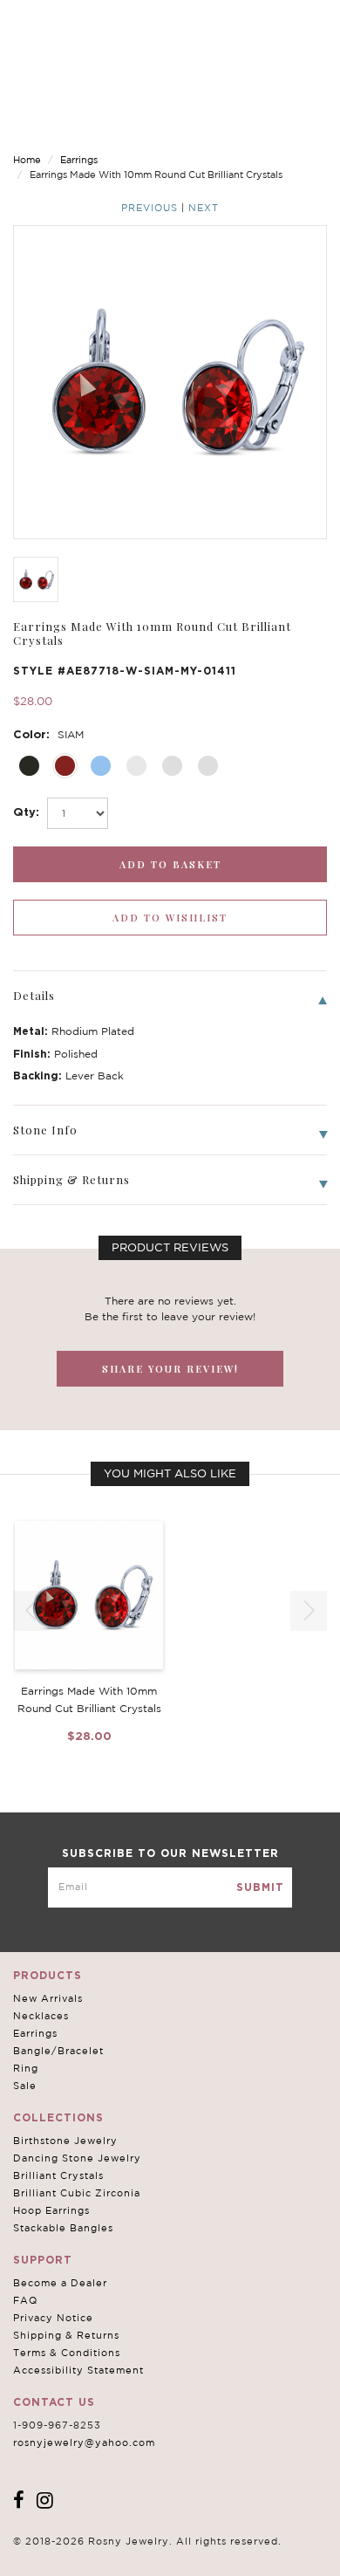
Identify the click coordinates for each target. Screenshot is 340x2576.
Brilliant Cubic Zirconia (77, 2193)
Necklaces (41, 2016)
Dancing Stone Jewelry (77, 2158)
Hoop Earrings (51, 2210)
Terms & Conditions (67, 2353)
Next (204, 208)
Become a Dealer (60, 2283)
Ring (26, 2068)
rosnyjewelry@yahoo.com (84, 2442)
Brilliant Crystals (58, 2175)
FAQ (25, 2300)
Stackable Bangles (63, 2228)
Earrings (79, 160)
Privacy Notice (53, 2318)
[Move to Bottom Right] (150, 2563)
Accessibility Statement (78, 2370)
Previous (150, 208)
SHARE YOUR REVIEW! (170, 1369)
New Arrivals (48, 1998)
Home (27, 160)
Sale (25, 2086)
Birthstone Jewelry (65, 2141)
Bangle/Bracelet (58, 2051)
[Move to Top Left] (141, 2554)
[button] (309, 1611)
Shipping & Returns (66, 2335)
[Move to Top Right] (150, 2554)
